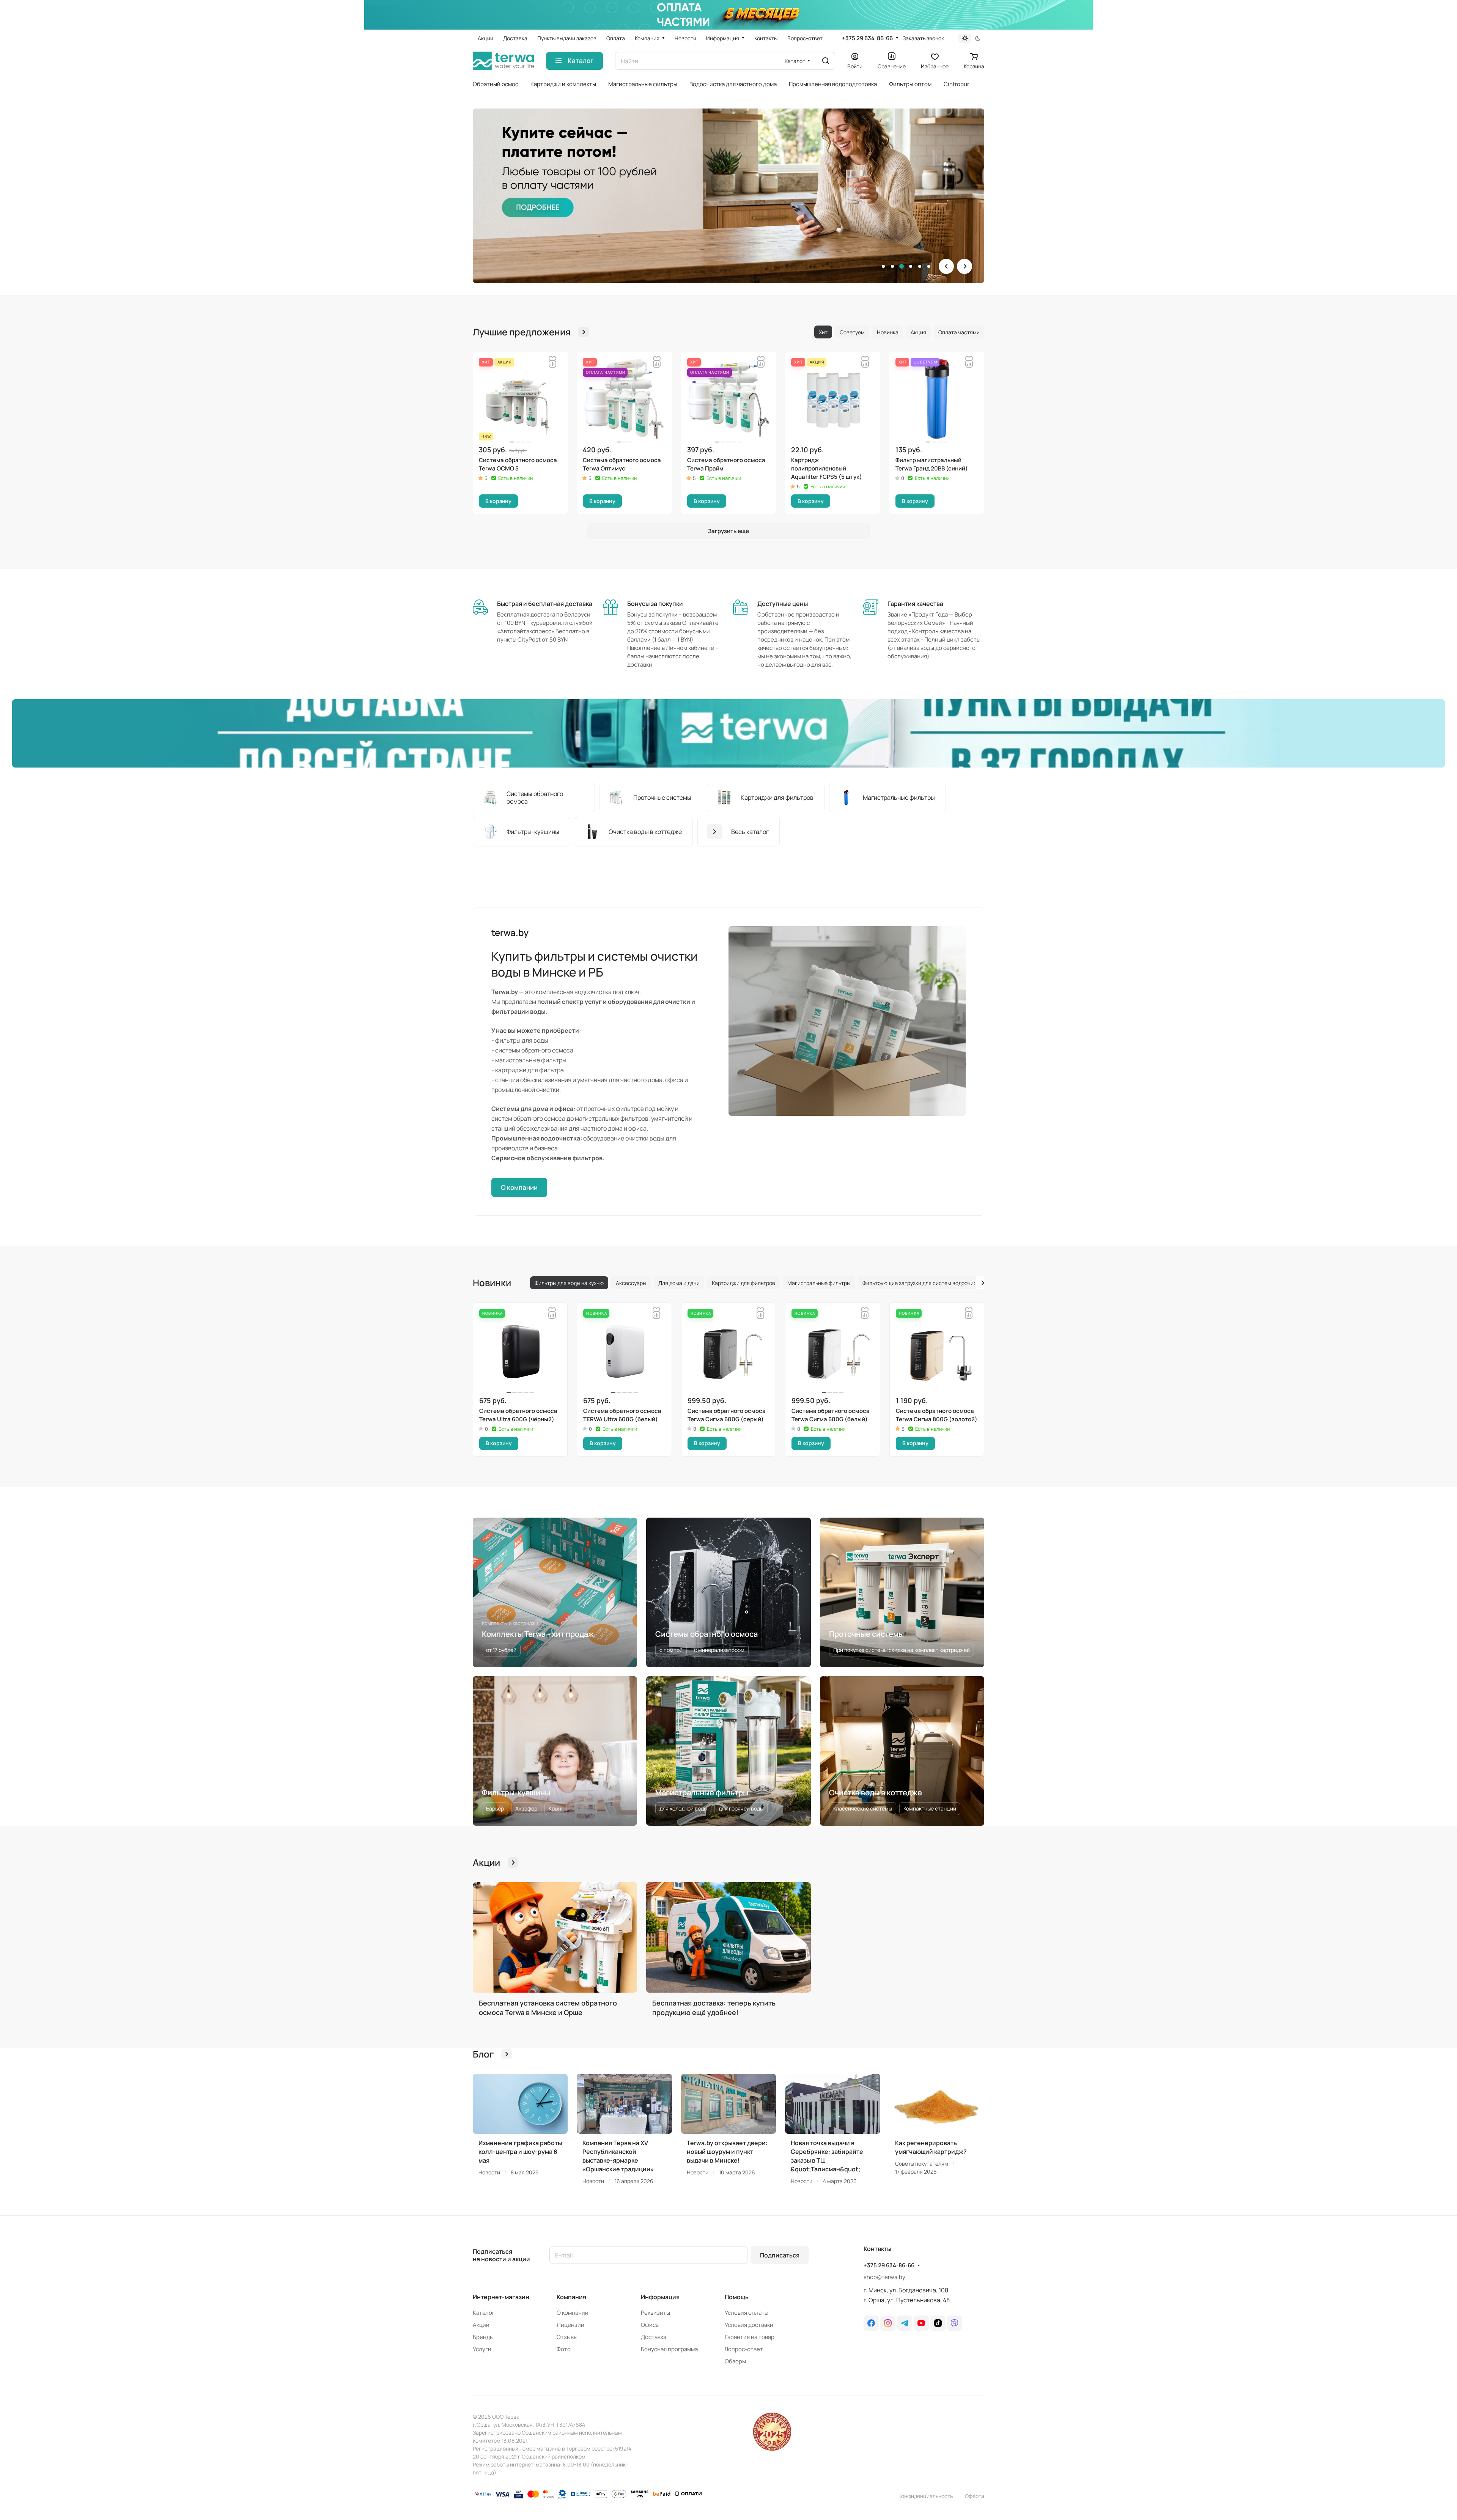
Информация (660, 2297)
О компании (519, 1187)
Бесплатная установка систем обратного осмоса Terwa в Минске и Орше (548, 2008)
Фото (564, 2349)
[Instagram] (888, 2323)
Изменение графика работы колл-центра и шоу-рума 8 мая (520, 2152)
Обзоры (735, 2361)
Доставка (654, 2337)
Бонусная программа (669, 2349)
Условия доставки (749, 2325)
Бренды (483, 2337)
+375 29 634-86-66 (867, 38)
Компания (571, 2297)
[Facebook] (871, 2323)
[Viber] (955, 2323)
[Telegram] (905, 2323)
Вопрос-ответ (744, 2349)
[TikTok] (938, 2323)
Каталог (484, 2313)
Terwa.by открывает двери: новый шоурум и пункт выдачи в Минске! (727, 2152)
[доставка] (728, 733)
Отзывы (567, 2337)
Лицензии (570, 2325)
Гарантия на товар (750, 2337)
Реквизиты (655, 2313)
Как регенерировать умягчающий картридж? (931, 2147)
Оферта (975, 2496)
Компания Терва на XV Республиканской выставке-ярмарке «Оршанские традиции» (618, 2156)
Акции (481, 2325)
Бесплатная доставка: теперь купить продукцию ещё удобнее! (714, 2008)
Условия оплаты (747, 2313)
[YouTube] (921, 2323)
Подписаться (780, 2255)
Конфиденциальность (926, 2496)
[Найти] (826, 61)
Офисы (650, 2325)
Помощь (737, 2297)
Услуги (482, 2349)
